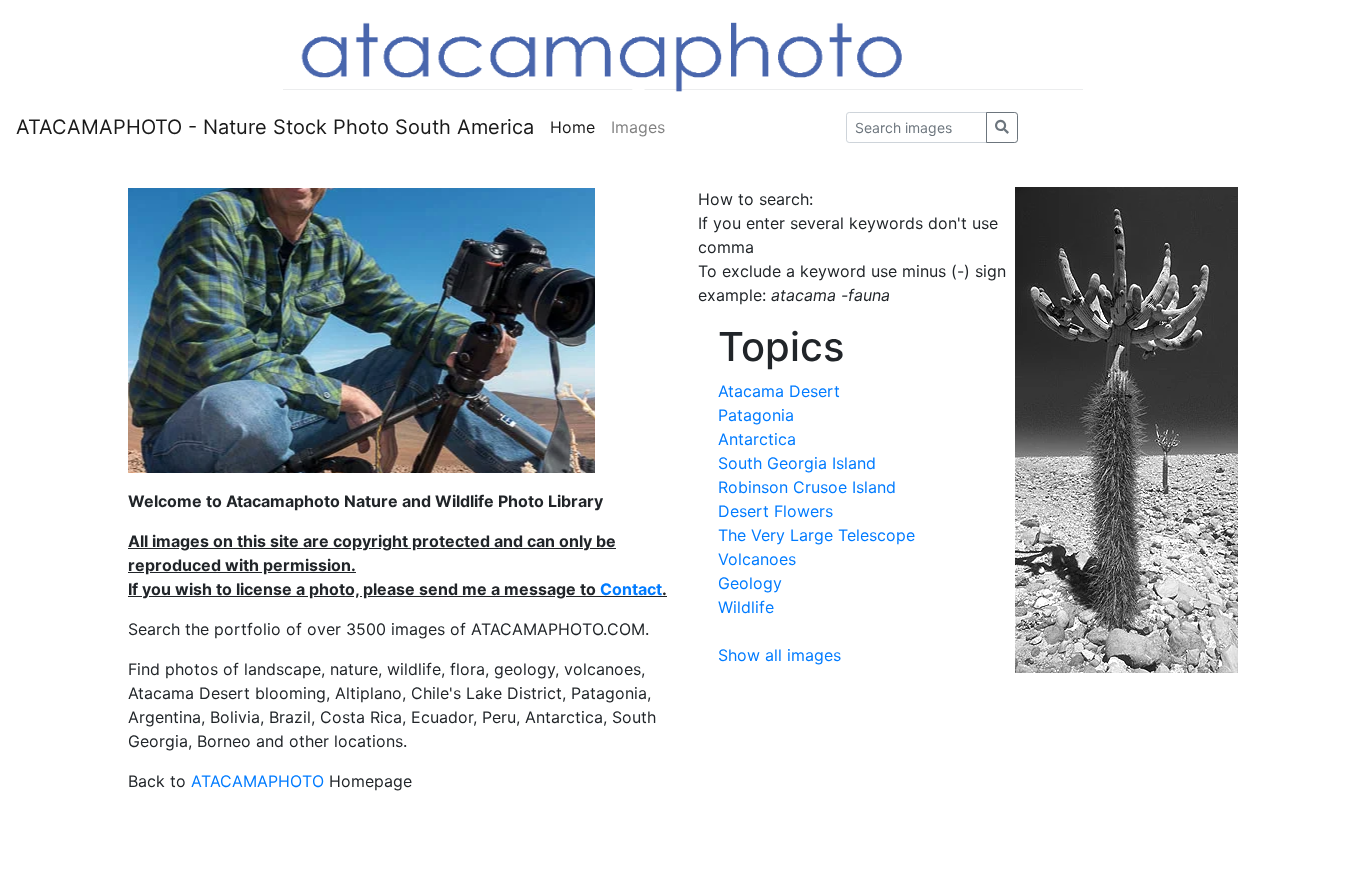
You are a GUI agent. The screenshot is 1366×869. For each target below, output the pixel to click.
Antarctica (757, 439)
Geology (750, 583)
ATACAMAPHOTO (257, 781)
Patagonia (756, 415)
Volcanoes (757, 559)
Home (572, 127)
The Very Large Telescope (816, 535)
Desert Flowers (775, 511)
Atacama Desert (779, 391)
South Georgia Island (797, 463)
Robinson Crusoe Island (807, 487)
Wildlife (746, 607)
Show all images (779, 655)
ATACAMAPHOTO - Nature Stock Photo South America (275, 127)
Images (638, 127)
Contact (631, 589)
